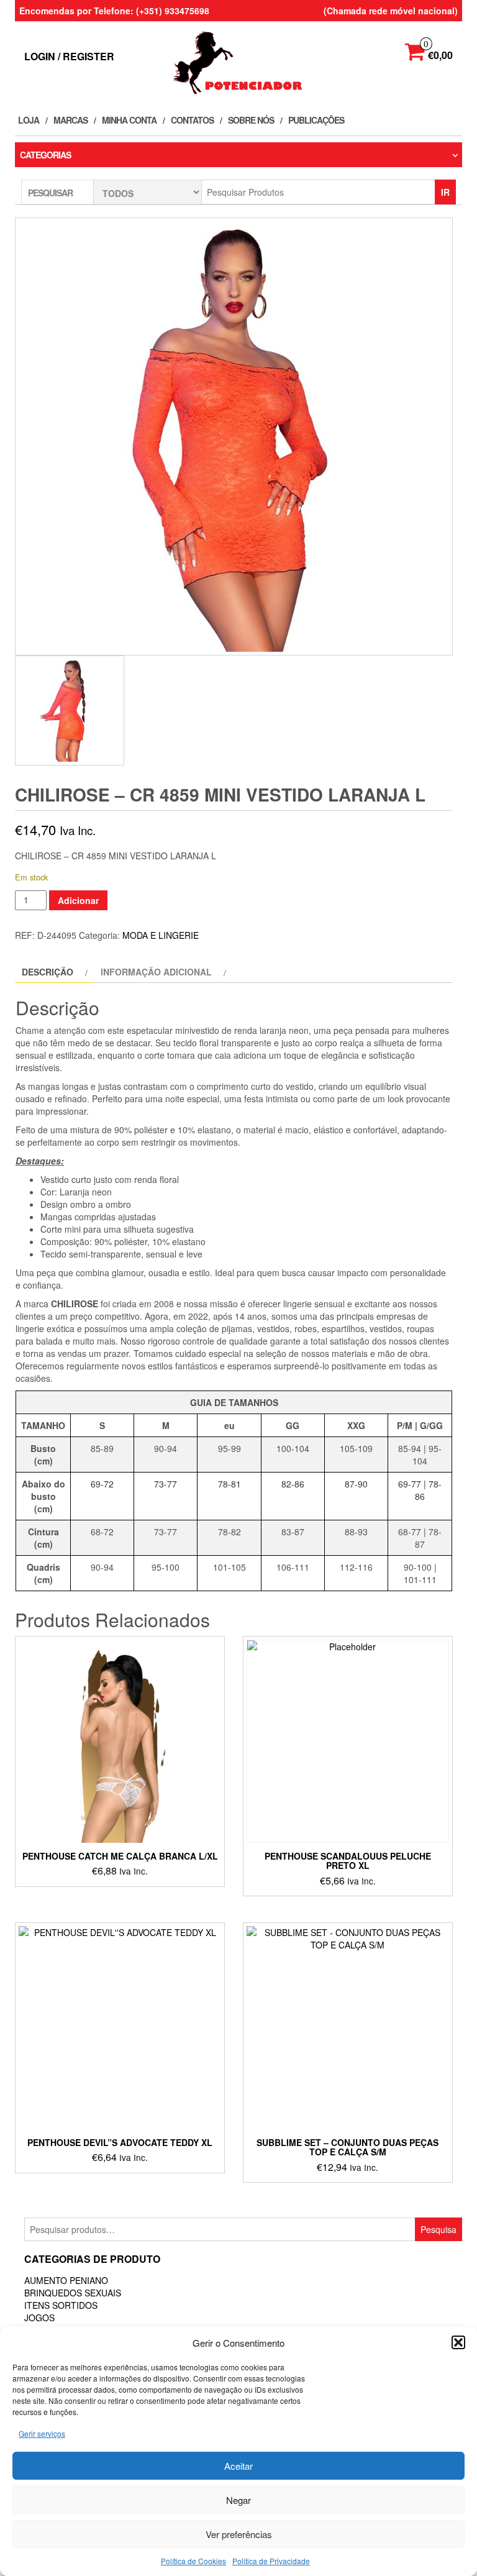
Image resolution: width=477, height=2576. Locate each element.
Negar (238, 2500)
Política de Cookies (193, 2561)
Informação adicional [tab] (156, 972)
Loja (29, 120)
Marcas (70, 120)
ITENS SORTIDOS (61, 2305)
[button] (458, 2342)
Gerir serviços (42, 2433)
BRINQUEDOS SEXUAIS (73, 2293)
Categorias (45, 155)
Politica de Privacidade (271, 2561)
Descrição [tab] (48, 972)
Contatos (192, 120)
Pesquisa (438, 2229)
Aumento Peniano (66, 2280)
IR (445, 192)
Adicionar (78, 900)
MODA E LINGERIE (161, 935)
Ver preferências (239, 2534)
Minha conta (129, 120)
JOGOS (39, 2318)
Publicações (316, 120)
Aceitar (238, 2466)
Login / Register (69, 56)
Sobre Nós (251, 120)
